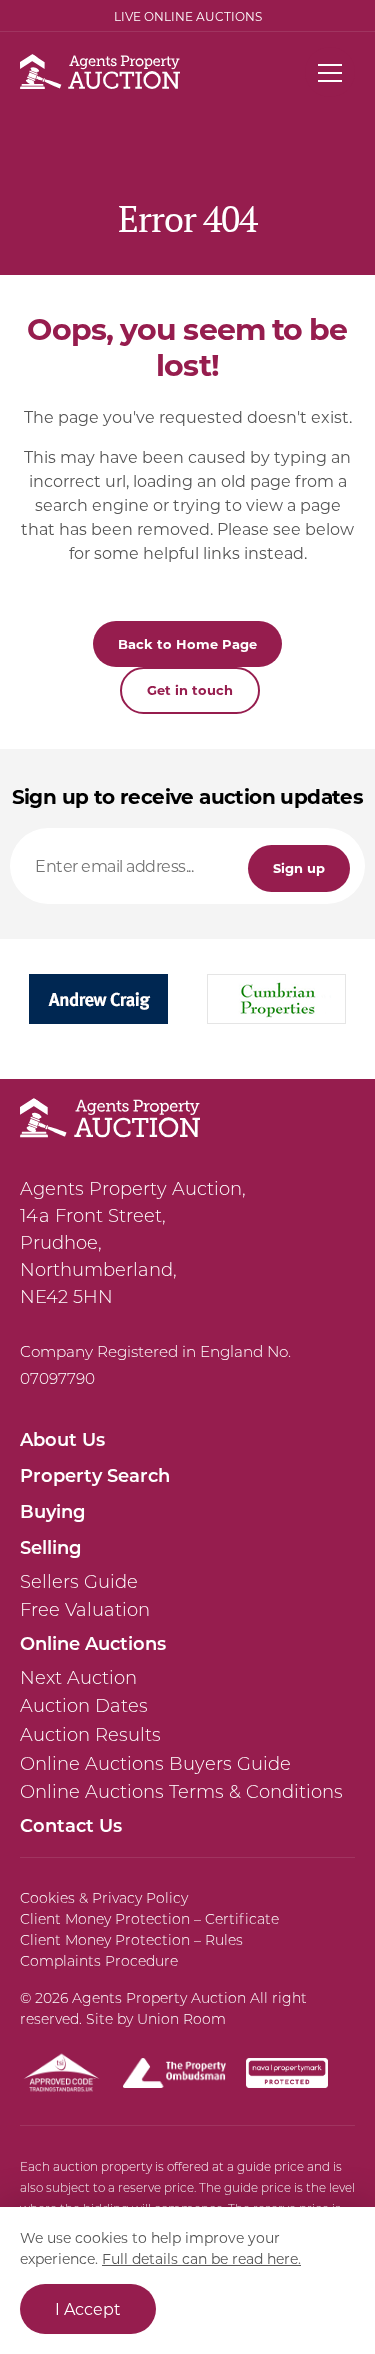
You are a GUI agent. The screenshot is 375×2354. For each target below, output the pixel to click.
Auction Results (90, 1735)
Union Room (181, 2019)
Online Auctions (93, 1643)
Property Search (95, 1475)
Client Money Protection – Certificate (149, 1919)
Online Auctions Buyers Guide (155, 1764)
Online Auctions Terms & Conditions (181, 1792)
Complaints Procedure (99, 1961)
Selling (50, 1547)
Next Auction (78, 1678)
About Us (62, 1439)
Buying (52, 1511)
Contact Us (71, 1825)
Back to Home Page (187, 643)
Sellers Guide (79, 1582)
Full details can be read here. (201, 2258)
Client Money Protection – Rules (131, 1940)
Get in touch (190, 689)
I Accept (88, 2308)
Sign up (299, 867)
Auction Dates (84, 1706)
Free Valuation (85, 1610)
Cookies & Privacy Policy (104, 1898)
